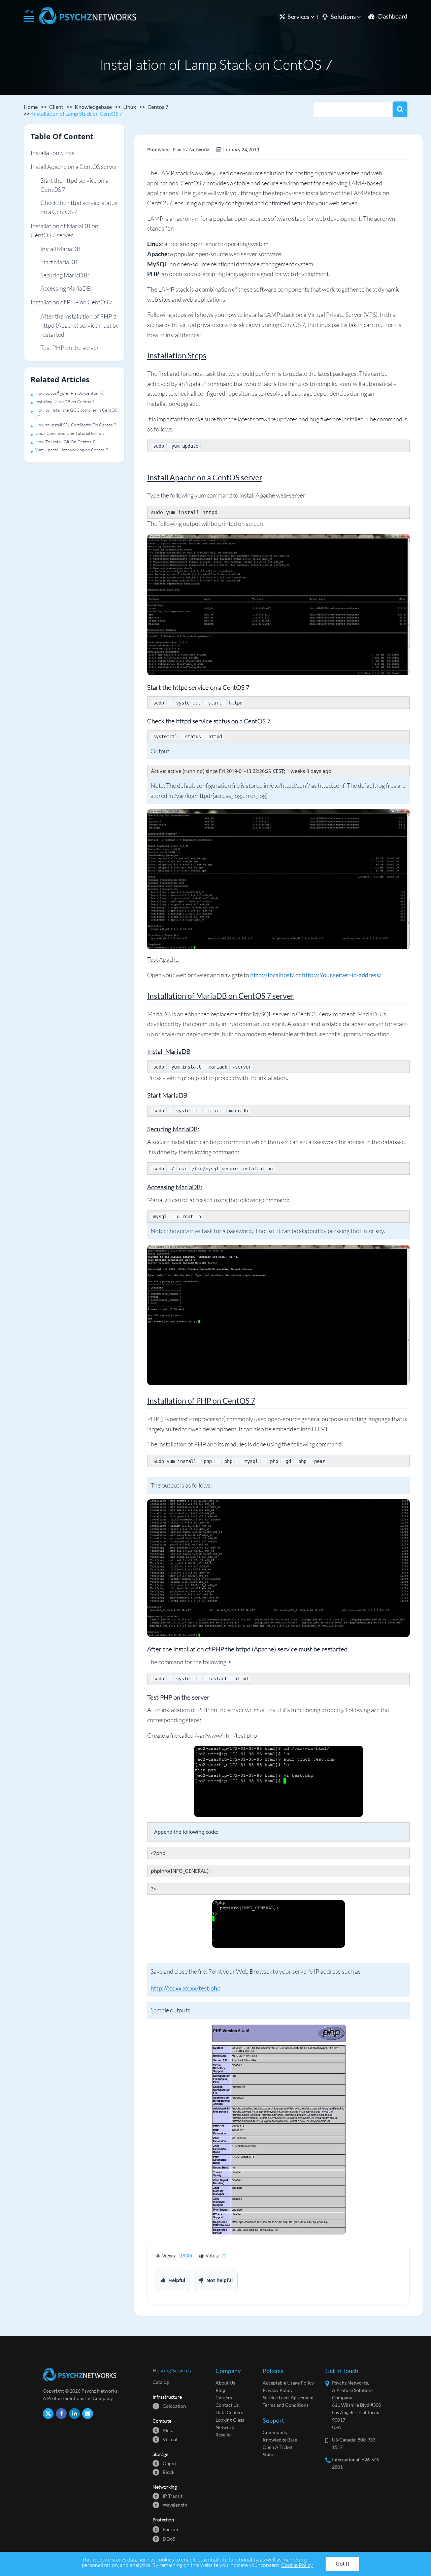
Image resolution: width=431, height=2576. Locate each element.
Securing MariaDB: (65, 275)
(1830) (185, 2256)
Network (225, 2427)
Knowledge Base (280, 2440)
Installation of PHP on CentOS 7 (72, 302)
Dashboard (393, 16)
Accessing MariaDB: (66, 288)
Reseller (224, 2435)
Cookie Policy (297, 2565)
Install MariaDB (61, 249)
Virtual (166, 2439)
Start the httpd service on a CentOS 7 (74, 185)
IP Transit (169, 2496)
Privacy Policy (278, 2390)
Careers (224, 2398)
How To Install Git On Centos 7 (65, 442)
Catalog (161, 2382)
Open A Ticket (277, 2447)
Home (31, 107)
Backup (166, 2529)
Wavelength (171, 2504)
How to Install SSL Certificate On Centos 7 (76, 425)
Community (275, 2432)
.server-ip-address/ (357, 975)
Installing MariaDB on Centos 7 (65, 401)
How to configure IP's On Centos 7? (69, 393)
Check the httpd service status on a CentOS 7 (79, 207)
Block (165, 2472)
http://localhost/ (272, 975)
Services (299, 17)
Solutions (344, 17)
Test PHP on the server (70, 348)
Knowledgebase (93, 107)
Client (56, 107)
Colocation (171, 2406)
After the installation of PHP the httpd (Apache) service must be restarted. (81, 325)
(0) (224, 2256)
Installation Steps (53, 153)
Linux (130, 107)
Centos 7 (158, 107)
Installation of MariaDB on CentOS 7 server (64, 230)
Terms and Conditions (286, 2405)
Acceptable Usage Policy (288, 2383)
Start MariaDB (59, 262)
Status (269, 2454)
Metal (165, 2430)
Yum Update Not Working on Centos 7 (72, 450)
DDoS (165, 2538)
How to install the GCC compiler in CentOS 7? (76, 413)
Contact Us (227, 2405)
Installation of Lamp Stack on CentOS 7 (77, 113)
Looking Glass (230, 2420)
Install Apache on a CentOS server (74, 167)
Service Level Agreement (288, 2398)
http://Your (317, 975)
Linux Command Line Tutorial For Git (70, 433)
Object (166, 2463)
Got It (343, 2563)
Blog (220, 2390)
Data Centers (229, 2412)
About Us (225, 2383)
